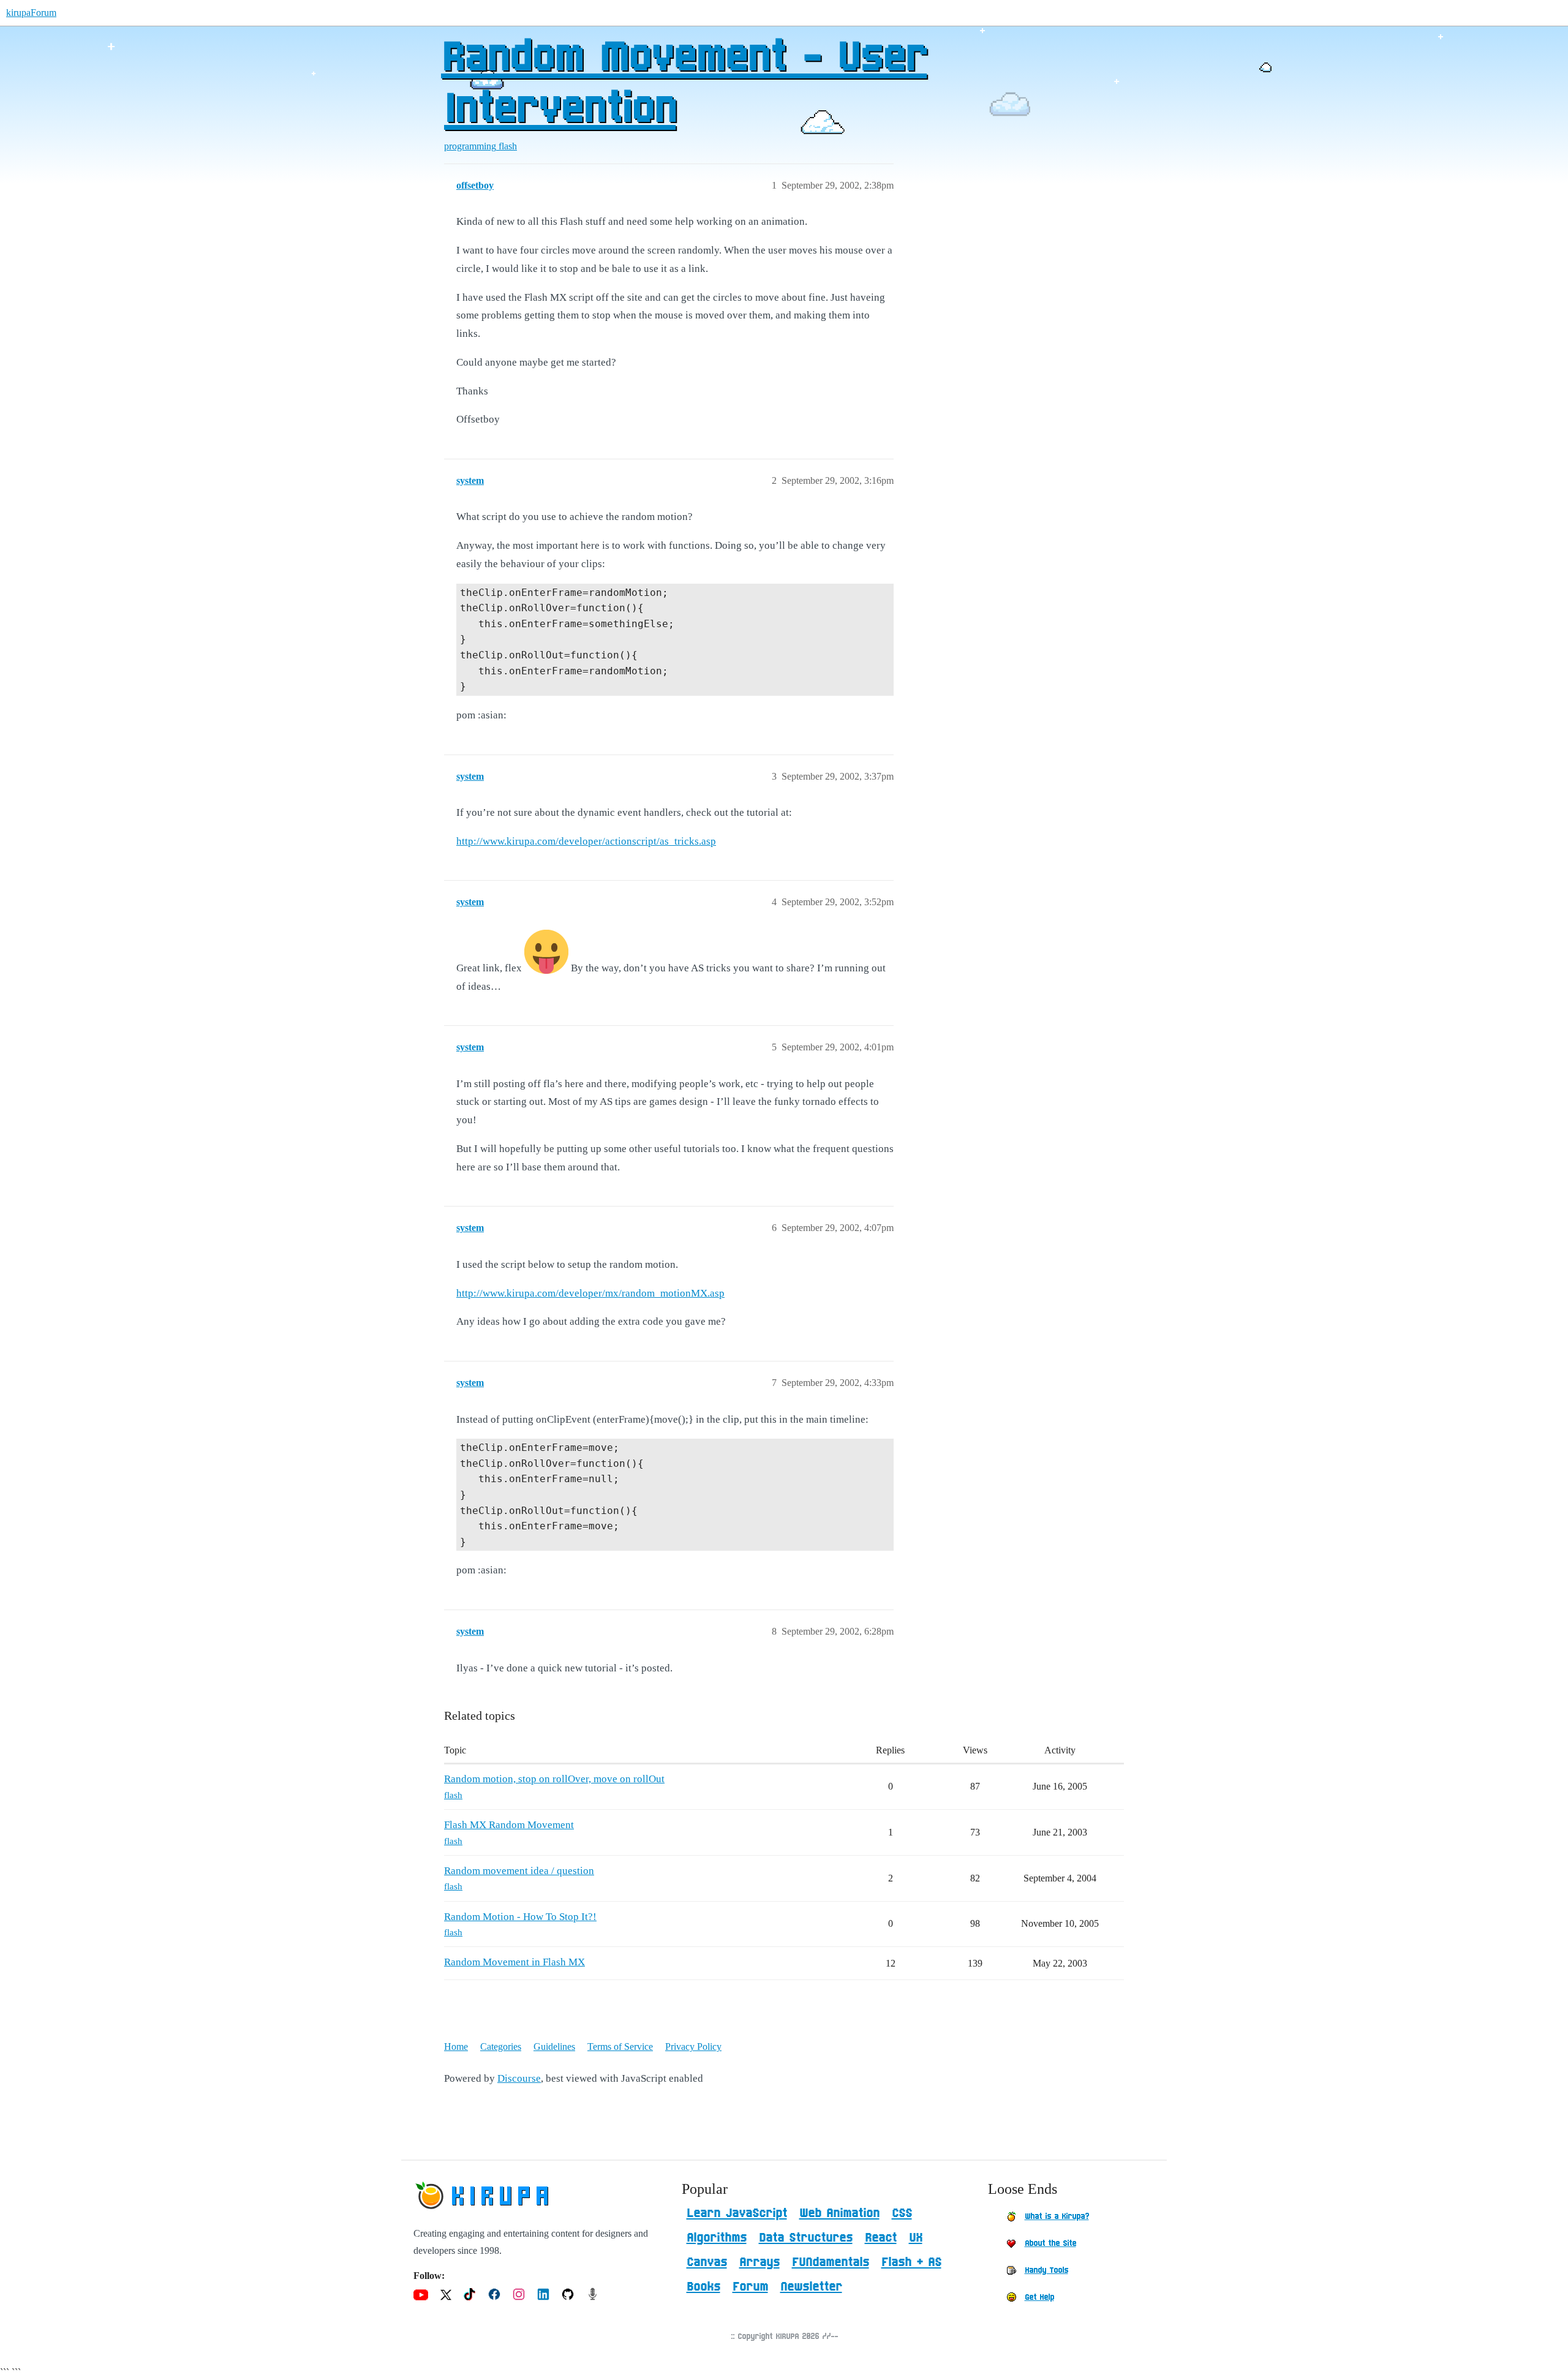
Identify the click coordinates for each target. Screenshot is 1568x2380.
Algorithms (717, 2238)
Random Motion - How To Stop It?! (520, 1917)
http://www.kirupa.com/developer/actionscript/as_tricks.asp (586, 841)
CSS (902, 2213)
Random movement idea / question (519, 1871)
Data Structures (806, 2238)
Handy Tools (1046, 2270)
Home (456, 2047)
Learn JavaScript (737, 2213)
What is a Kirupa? (1057, 2216)
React (881, 2238)
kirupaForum (31, 13)
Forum (750, 2287)
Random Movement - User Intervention (684, 84)
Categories (501, 2047)
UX (916, 2238)
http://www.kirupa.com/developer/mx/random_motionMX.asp (590, 1293)
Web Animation (839, 2213)
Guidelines (554, 2047)
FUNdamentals (831, 2262)
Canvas (707, 2262)
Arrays (759, 2262)
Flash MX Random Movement (509, 1825)
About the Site (1050, 2243)
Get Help (1039, 2297)
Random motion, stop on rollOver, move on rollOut (554, 1779)
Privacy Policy (693, 2047)
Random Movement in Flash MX (514, 1962)
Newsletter (811, 2287)
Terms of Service (620, 2047)
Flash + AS (911, 2262)
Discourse (519, 2078)
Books (703, 2287)
